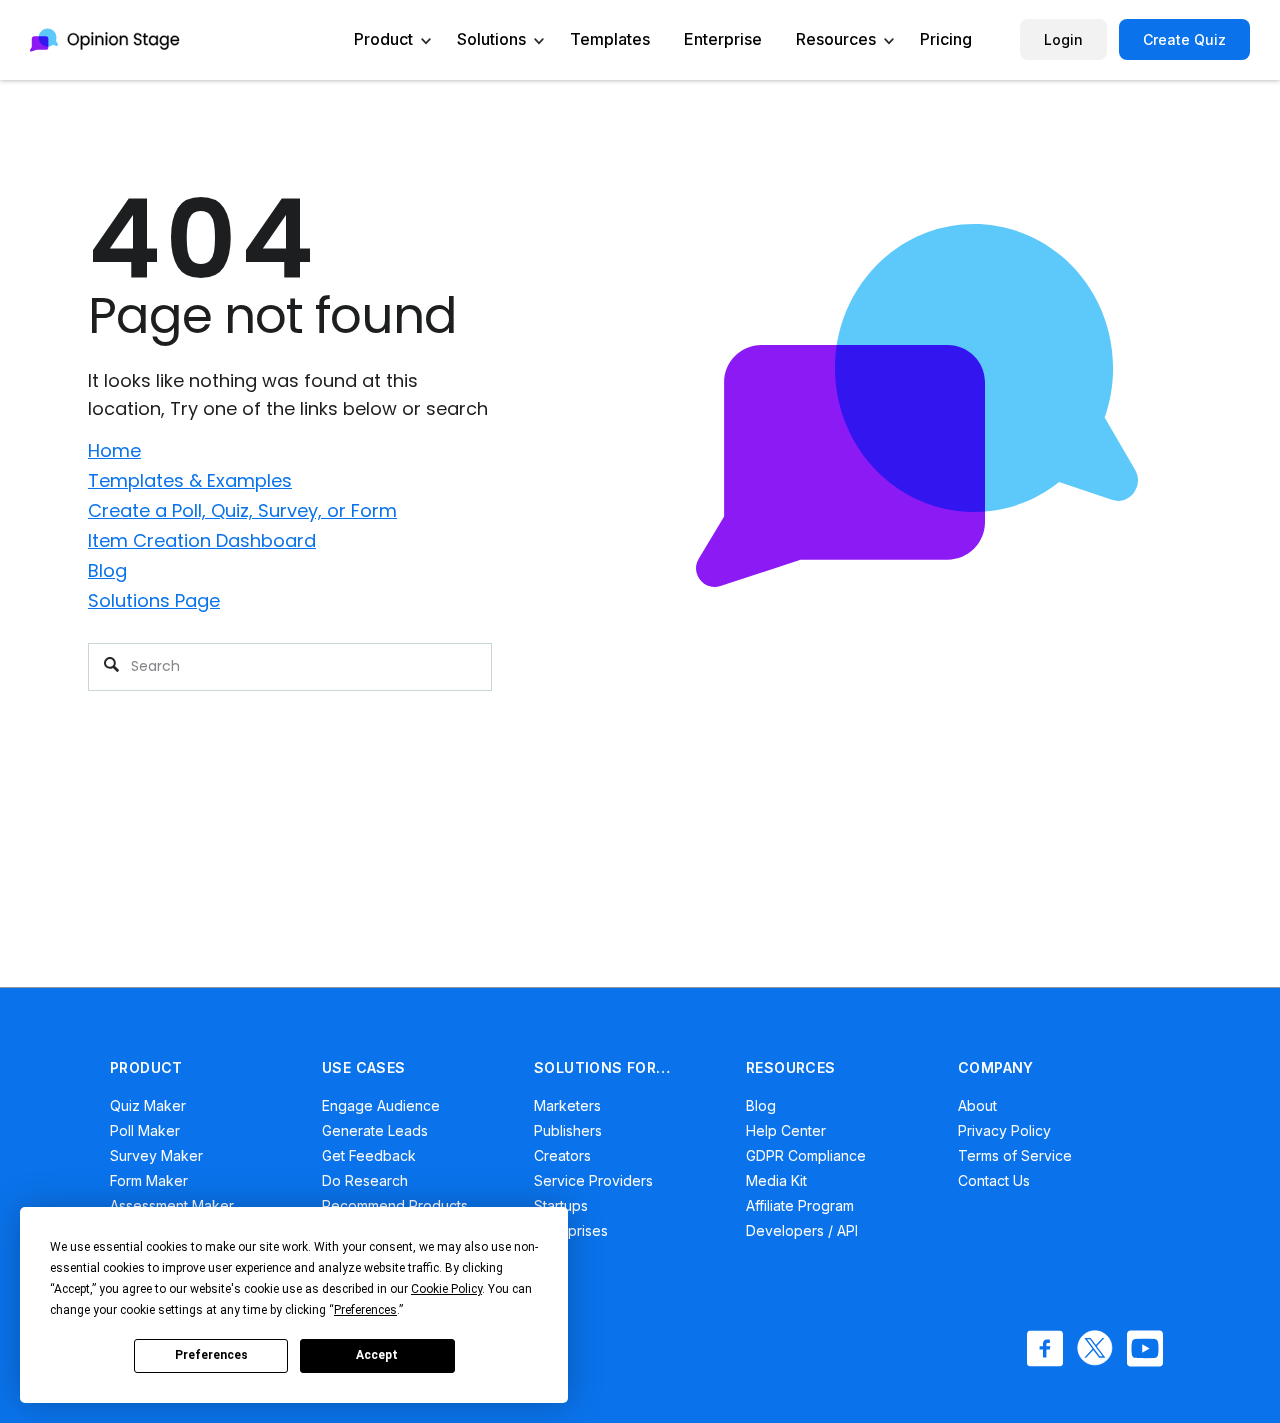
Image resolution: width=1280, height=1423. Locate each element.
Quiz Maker (148, 1105)
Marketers (567, 1105)
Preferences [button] (365, 1310)
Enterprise (723, 39)
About (977, 1105)
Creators (562, 1155)
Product (383, 39)
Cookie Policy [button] (446, 1289)
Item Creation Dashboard (202, 540)
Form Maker (149, 1180)
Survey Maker (156, 1155)
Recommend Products (395, 1205)
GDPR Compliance (806, 1155)
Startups (561, 1205)
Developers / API (802, 1230)
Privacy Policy (1004, 1130)
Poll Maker (145, 1130)
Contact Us (994, 1180)
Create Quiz (1184, 39)
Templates (610, 39)
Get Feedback (369, 1155)
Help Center (786, 1130)
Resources (836, 39)
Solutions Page (154, 600)
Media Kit (776, 1180)
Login (1063, 39)
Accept (377, 1355)
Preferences (211, 1355)
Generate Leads (375, 1130)
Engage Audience (381, 1105)
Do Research (365, 1180)
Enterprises (571, 1230)
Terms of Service (1015, 1155)
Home (114, 450)
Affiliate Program (800, 1205)
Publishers (568, 1130)
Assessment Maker (172, 1205)
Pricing (946, 39)
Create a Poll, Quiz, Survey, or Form (242, 510)
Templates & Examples (190, 480)
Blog (107, 570)
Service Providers (593, 1180)
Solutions (491, 39)
